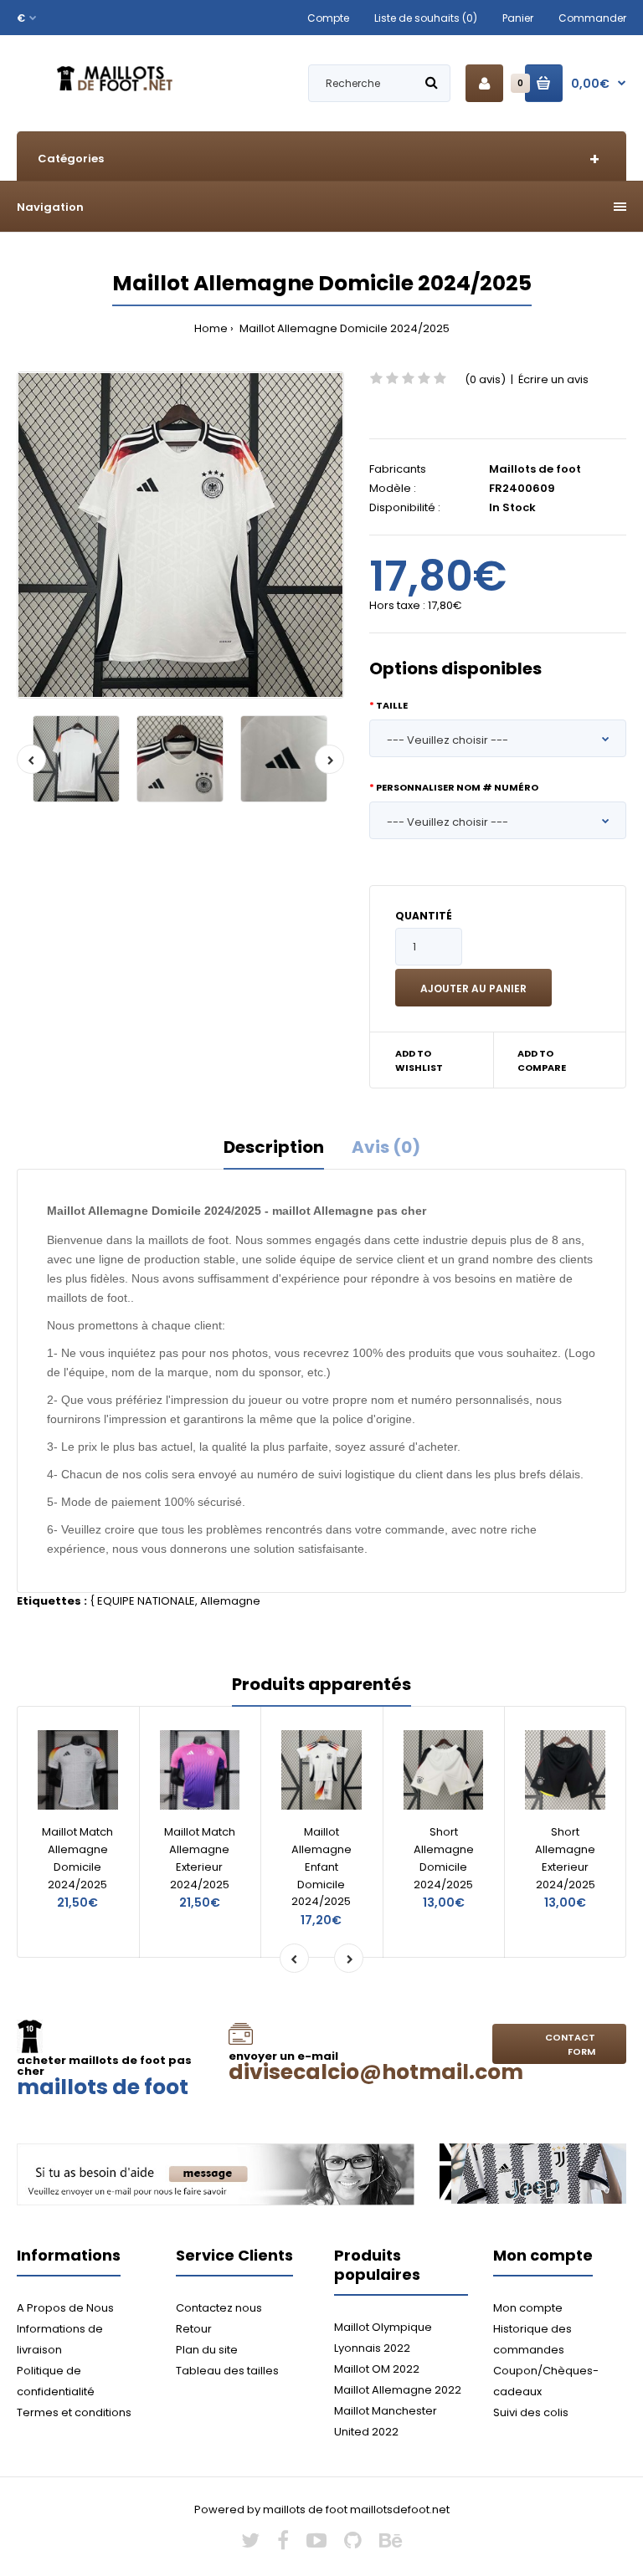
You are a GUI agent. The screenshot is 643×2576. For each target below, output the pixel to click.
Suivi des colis (531, 2412)
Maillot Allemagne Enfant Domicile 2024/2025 (321, 1867)
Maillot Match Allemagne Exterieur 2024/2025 (200, 1858)
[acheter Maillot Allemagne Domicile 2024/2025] (180, 535)
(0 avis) (485, 379)
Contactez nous (219, 2308)
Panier (518, 18)
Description (274, 1147)
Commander (592, 18)
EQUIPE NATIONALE (146, 1601)
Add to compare (542, 1061)
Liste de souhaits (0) (426, 18)
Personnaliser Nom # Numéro (457, 787)
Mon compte (528, 2308)
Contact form (570, 2045)
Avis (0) (386, 1147)
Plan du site (207, 2350)
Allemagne (230, 1601)
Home (211, 328)
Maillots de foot (535, 469)
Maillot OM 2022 (377, 2369)
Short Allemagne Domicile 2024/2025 (444, 1858)
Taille (392, 705)
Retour (194, 2329)
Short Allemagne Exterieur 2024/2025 (565, 1858)
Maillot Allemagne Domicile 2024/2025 (343, 328)
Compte (328, 18)
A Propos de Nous (65, 2308)
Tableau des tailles (227, 2371)
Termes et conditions (74, 2412)
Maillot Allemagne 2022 (398, 2390)
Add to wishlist (419, 1061)
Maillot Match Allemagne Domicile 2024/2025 (77, 1858)
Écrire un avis (553, 379)
